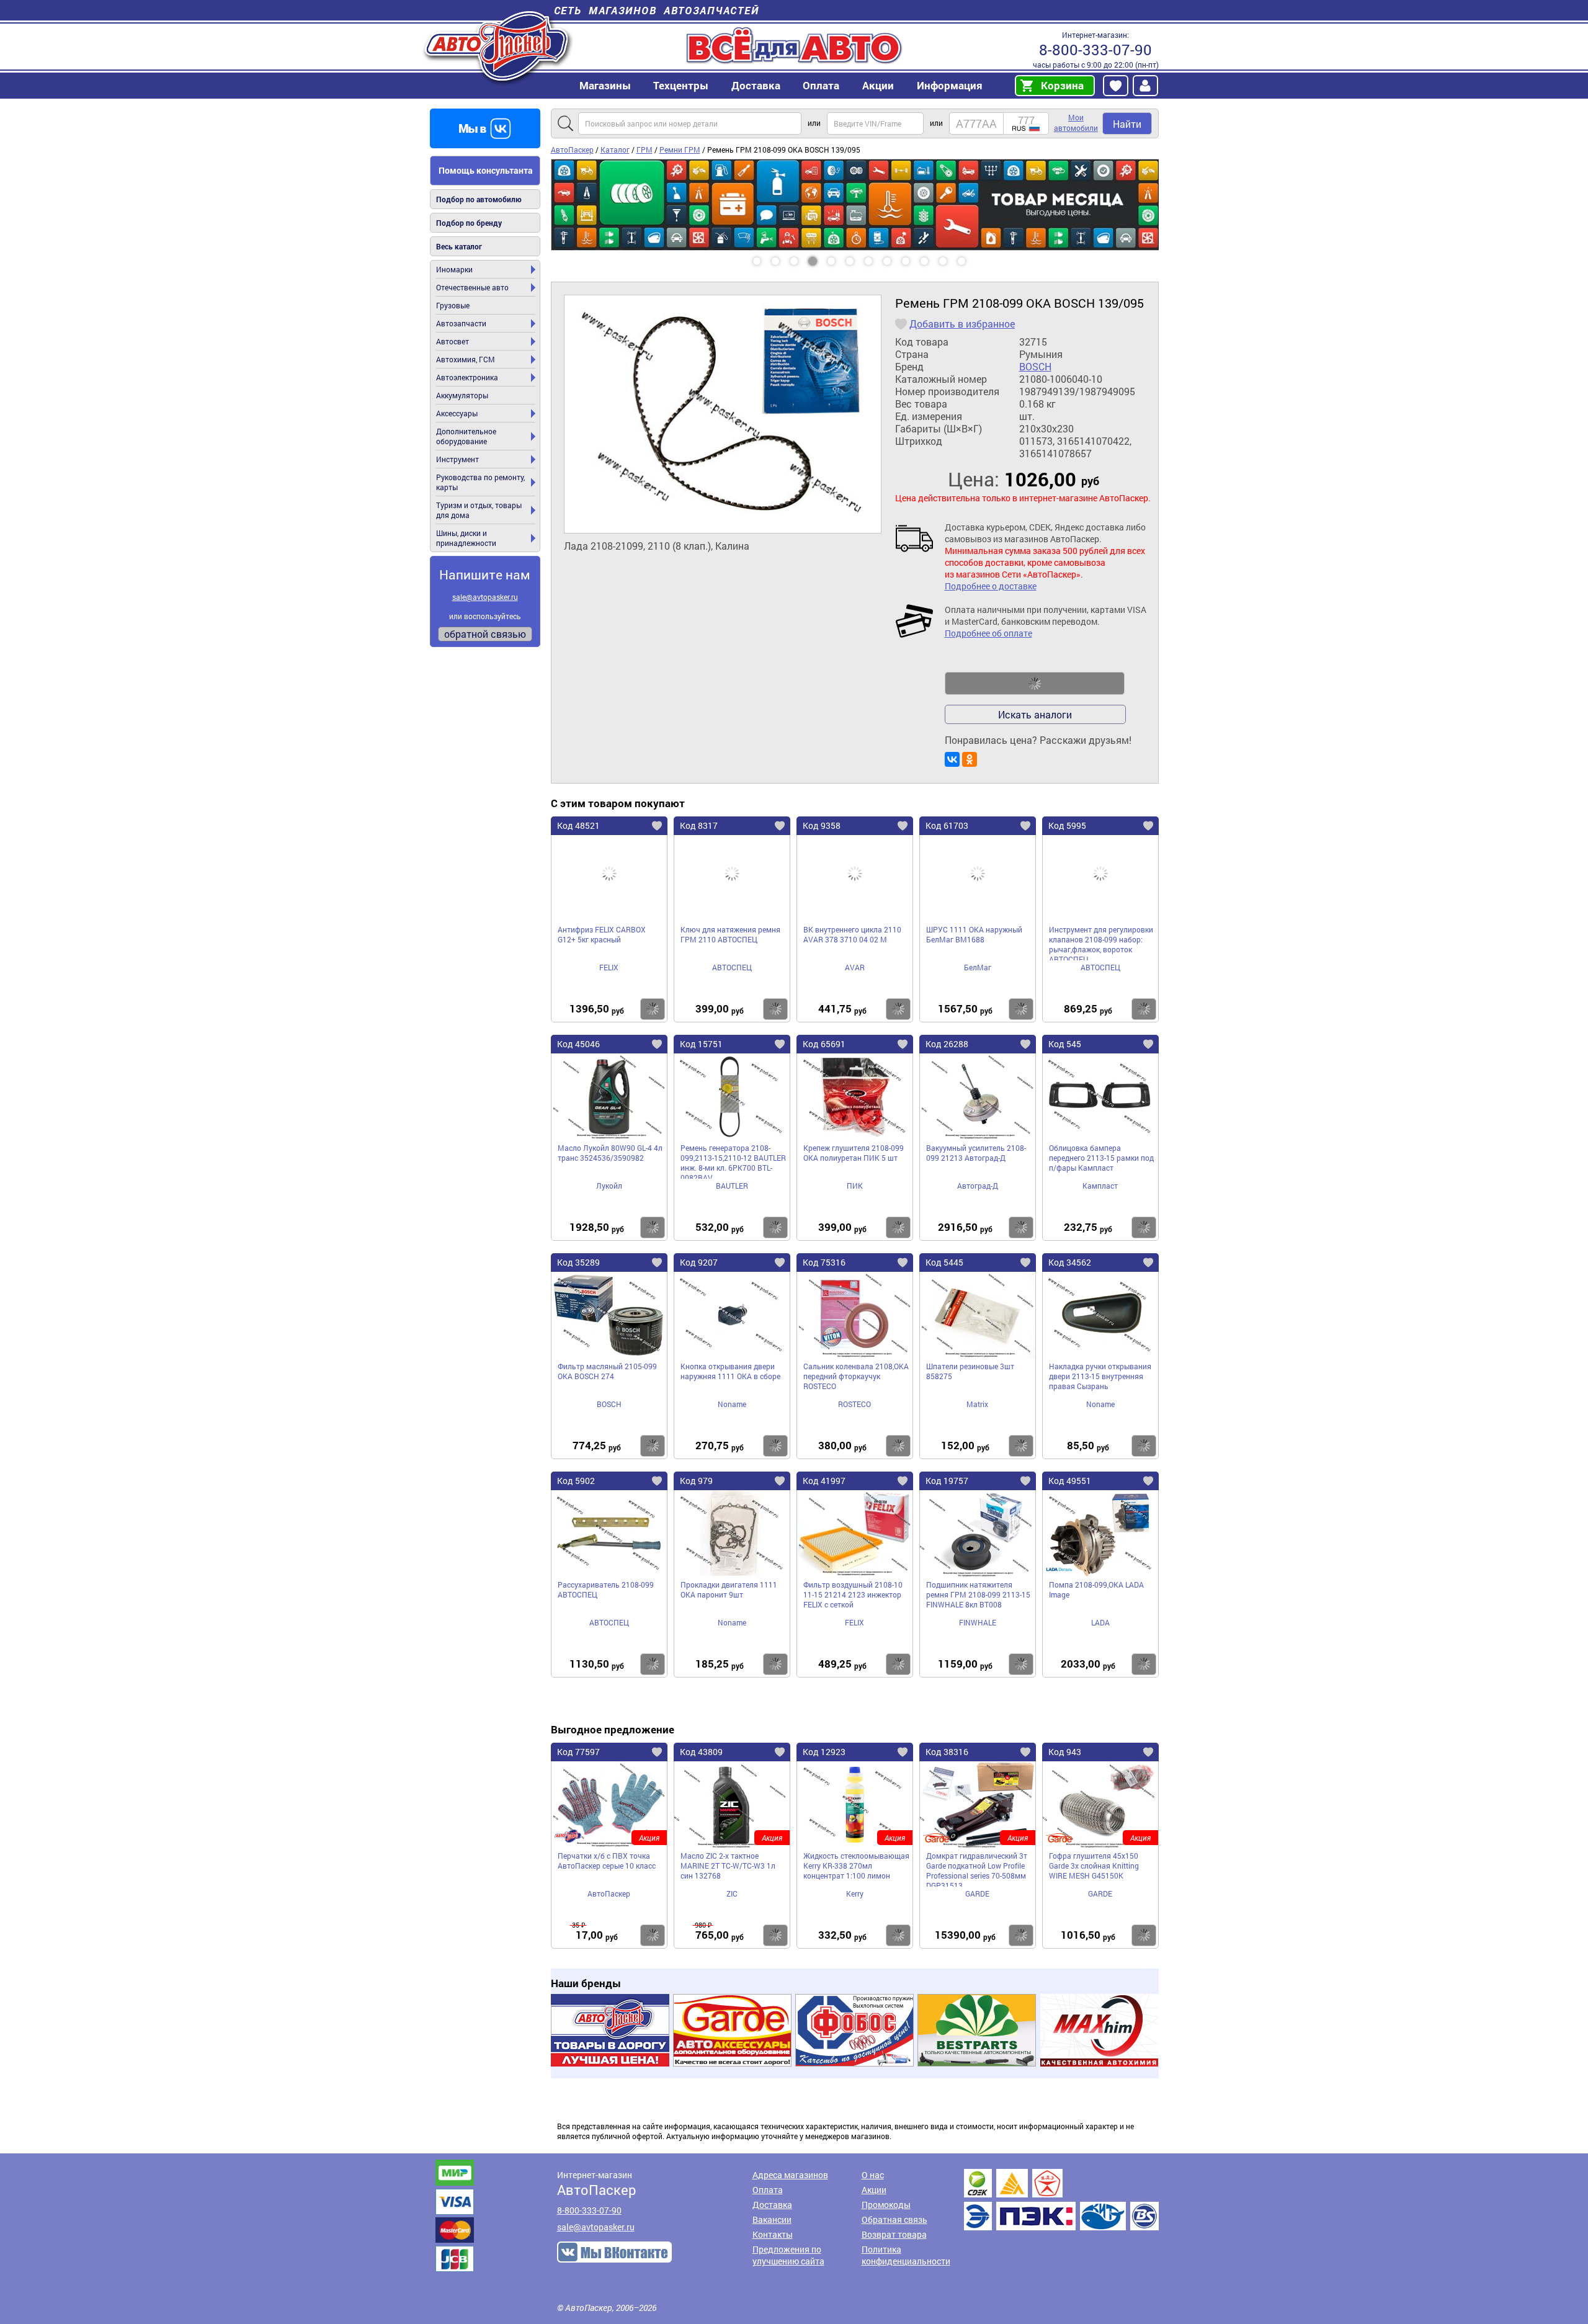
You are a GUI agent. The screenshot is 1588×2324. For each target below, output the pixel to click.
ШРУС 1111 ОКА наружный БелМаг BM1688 (974, 934)
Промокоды (886, 2205)
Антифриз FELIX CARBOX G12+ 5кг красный (602, 934)
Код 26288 (947, 1044)
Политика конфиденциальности (906, 2255)
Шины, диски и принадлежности (466, 538)
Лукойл (609, 1186)
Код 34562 (1070, 1262)
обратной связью (485, 634)
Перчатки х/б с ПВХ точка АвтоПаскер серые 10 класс (607, 1861)
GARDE (977, 1893)
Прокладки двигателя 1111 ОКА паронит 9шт (729, 1589)
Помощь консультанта (486, 170)
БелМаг (978, 967)
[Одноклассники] (970, 759)
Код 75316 (824, 1262)
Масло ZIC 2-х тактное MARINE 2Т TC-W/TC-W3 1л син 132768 (728, 1866)
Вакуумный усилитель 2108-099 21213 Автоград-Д (976, 1153)
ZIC (732, 1893)
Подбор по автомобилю (479, 199)
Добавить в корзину (1035, 684)
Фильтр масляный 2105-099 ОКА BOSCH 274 (607, 1371)
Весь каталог (459, 246)
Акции (874, 2190)
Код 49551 (1070, 1481)
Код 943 (1065, 1752)
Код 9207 (699, 1262)
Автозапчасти (461, 323)
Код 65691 (824, 1044)
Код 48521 (578, 825)
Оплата (821, 85)
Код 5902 (576, 1481)
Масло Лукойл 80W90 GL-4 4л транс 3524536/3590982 (610, 1153)
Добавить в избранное (962, 324)
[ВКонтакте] (952, 759)
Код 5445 (944, 1262)
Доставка (756, 85)
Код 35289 (578, 1262)
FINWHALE (978, 1622)
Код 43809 (701, 1752)
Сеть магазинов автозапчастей (657, 10)
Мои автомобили (1076, 123)
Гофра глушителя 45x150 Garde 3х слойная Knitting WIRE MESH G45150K (1094, 1866)
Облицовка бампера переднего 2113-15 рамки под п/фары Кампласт (1101, 1158)
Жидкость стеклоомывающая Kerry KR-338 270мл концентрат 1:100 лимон (856, 1866)
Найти (1127, 124)
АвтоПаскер (609, 1893)
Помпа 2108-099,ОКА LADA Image (1096, 1589)
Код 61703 (947, 825)
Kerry (855, 1893)
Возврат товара (894, 2234)
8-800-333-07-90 (1095, 50)
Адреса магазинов (790, 2175)
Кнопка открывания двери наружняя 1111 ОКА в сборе (730, 1371)
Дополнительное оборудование (466, 436)
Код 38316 (947, 1752)
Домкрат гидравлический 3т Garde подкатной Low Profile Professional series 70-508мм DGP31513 (977, 1869)
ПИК (855, 1186)
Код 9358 (822, 825)
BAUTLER (732, 1186)
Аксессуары (457, 413)
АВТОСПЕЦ (732, 967)
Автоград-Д (978, 1186)
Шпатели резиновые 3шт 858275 (970, 1371)
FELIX (609, 967)
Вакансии (772, 2219)
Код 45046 (578, 1044)
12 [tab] (973, 257)
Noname (732, 1404)
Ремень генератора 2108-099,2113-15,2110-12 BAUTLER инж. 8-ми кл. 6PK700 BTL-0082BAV (733, 1161)
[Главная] (498, 46)
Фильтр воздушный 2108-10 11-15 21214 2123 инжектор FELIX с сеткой (853, 1594)
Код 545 (1065, 1044)
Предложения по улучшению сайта (788, 2255)
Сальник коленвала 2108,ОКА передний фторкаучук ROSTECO (856, 1376)
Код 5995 (1067, 825)
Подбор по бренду (469, 223)
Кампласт (1100, 1186)
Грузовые (453, 305)
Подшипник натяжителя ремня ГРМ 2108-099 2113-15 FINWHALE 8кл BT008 (978, 1594)
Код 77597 (578, 1752)
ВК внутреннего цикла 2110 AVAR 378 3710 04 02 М (852, 934)
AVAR (855, 967)
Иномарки (454, 269)
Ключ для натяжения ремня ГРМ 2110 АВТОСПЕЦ (730, 934)
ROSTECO (854, 1404)
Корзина (1062, 85)
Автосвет (453, 341)
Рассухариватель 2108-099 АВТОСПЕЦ (606, 1589)
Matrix (977, 1404)
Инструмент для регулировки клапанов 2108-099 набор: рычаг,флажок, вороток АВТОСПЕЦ (1101, 942)
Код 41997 (824, 1481)
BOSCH (1035, 367)
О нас (873, 2175)
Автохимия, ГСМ (466, 359)
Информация (950, 85)
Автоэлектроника (467, 377)
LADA (1100, 1622)
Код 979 (696, 1481)
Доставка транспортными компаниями (1061, 2200)
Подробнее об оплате (988, 633)
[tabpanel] (855, 164)
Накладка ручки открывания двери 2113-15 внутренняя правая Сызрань (1100, 1376)
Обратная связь (894, 2219)
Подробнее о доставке (991, 586)
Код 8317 (699, 825)
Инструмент (457, 459)
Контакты (773, 2234)
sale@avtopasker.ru (485, 597)
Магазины (605, 85)
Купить (653, 1009)
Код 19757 (947, 1481)
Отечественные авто (472, 287)
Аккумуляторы (462, 395)
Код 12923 (824, 1752)
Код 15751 (701, 1044)
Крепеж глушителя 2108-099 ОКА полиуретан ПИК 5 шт (854, 1153)
